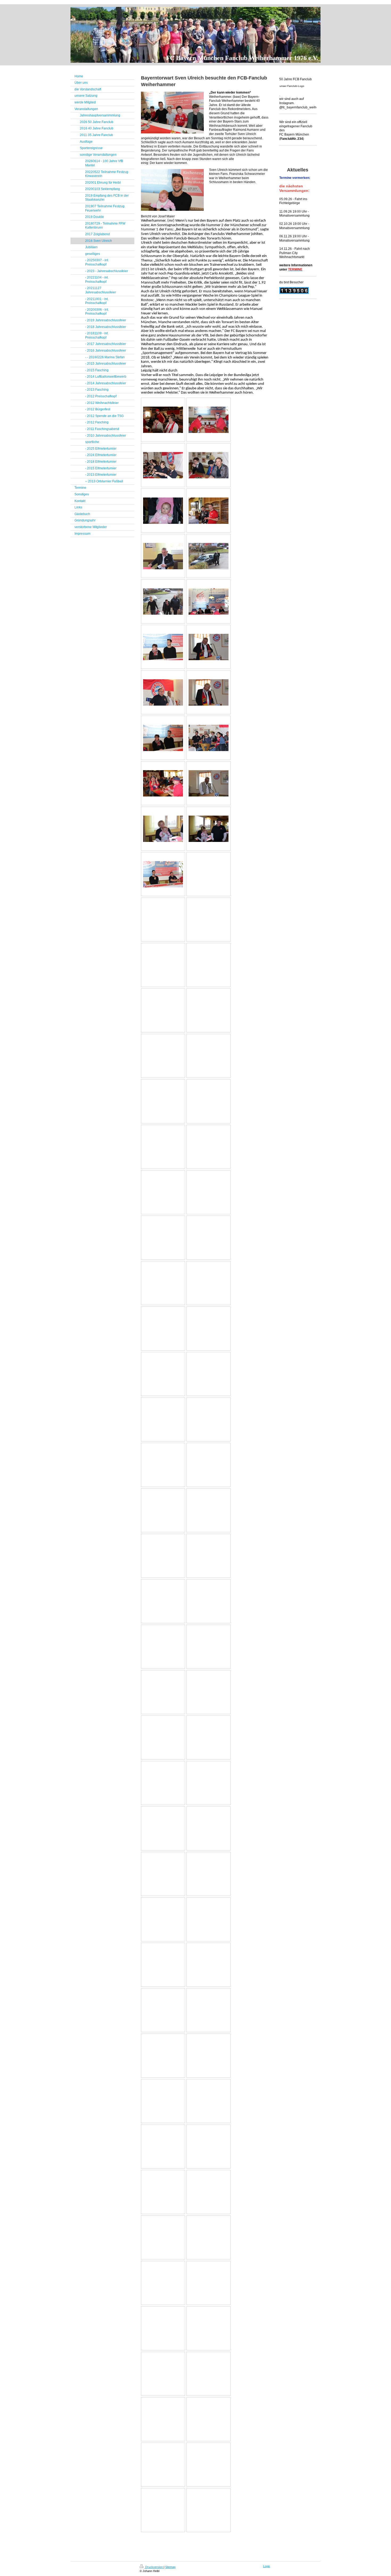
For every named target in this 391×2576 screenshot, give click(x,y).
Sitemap (170, 2567)
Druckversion (154, 2567)
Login (267, 2566)
